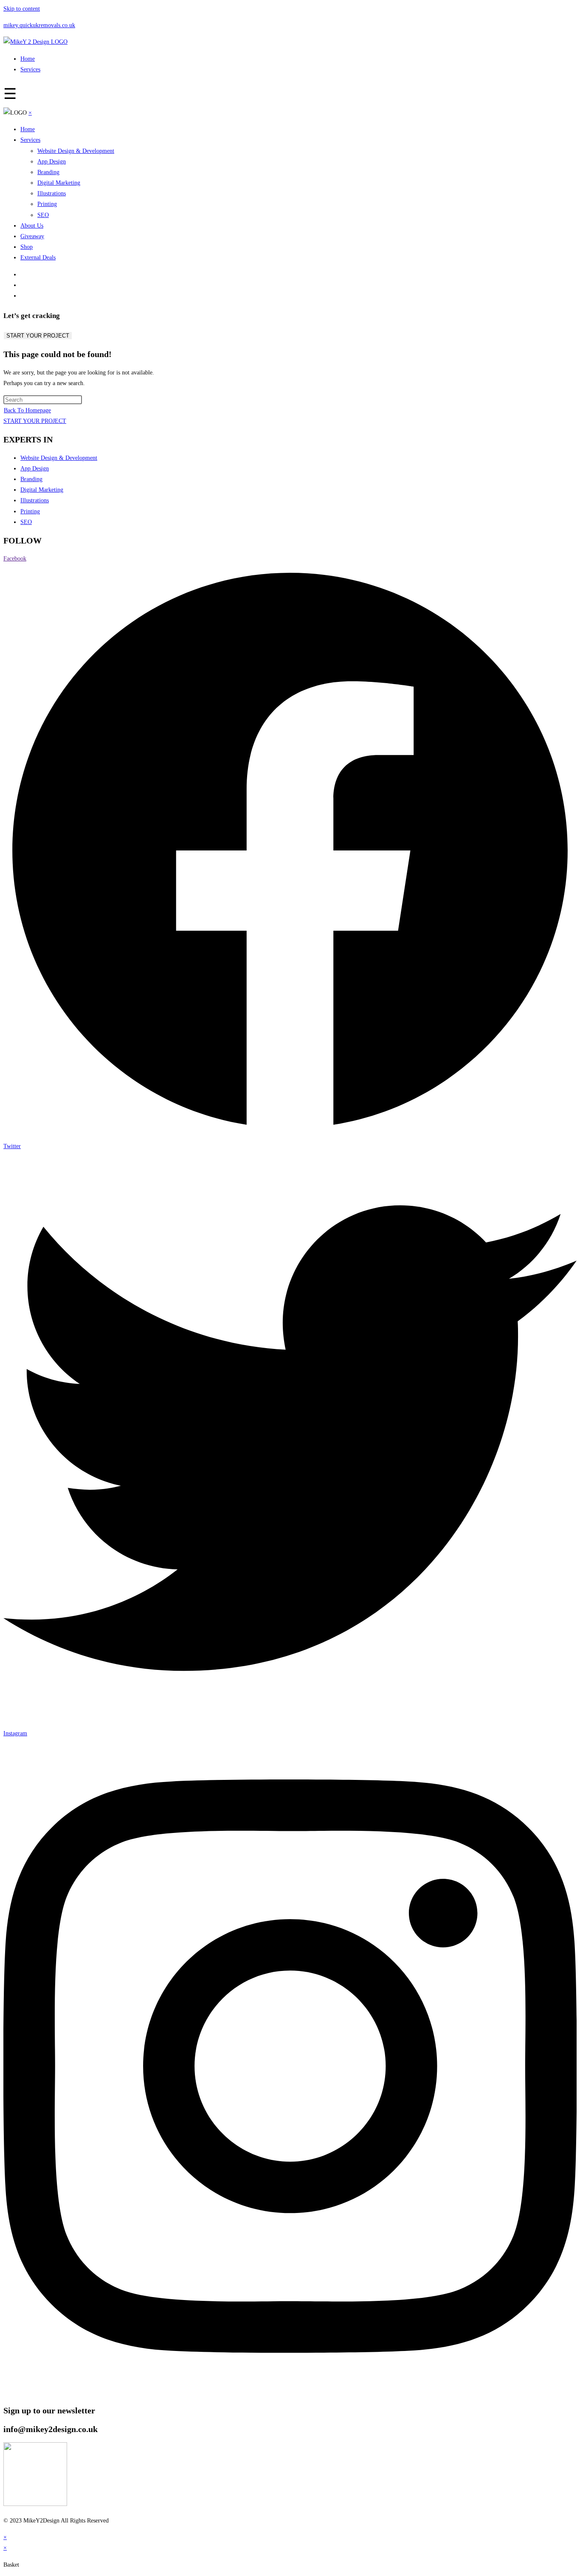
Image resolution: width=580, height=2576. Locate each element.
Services (30, 69)
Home (28, 59)
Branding (48, 172)
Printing (47, 204)
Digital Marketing (59, 183)
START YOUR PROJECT (38, 336)
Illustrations (52, 193)
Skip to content (22, 9)
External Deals (38, 258)
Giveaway (32, 236)
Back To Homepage (27, 410)
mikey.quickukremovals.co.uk (39, 25)
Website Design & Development (76, 151)
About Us (32, 226)
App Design (52, 162)
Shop (27, 247)
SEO (43, 215)
